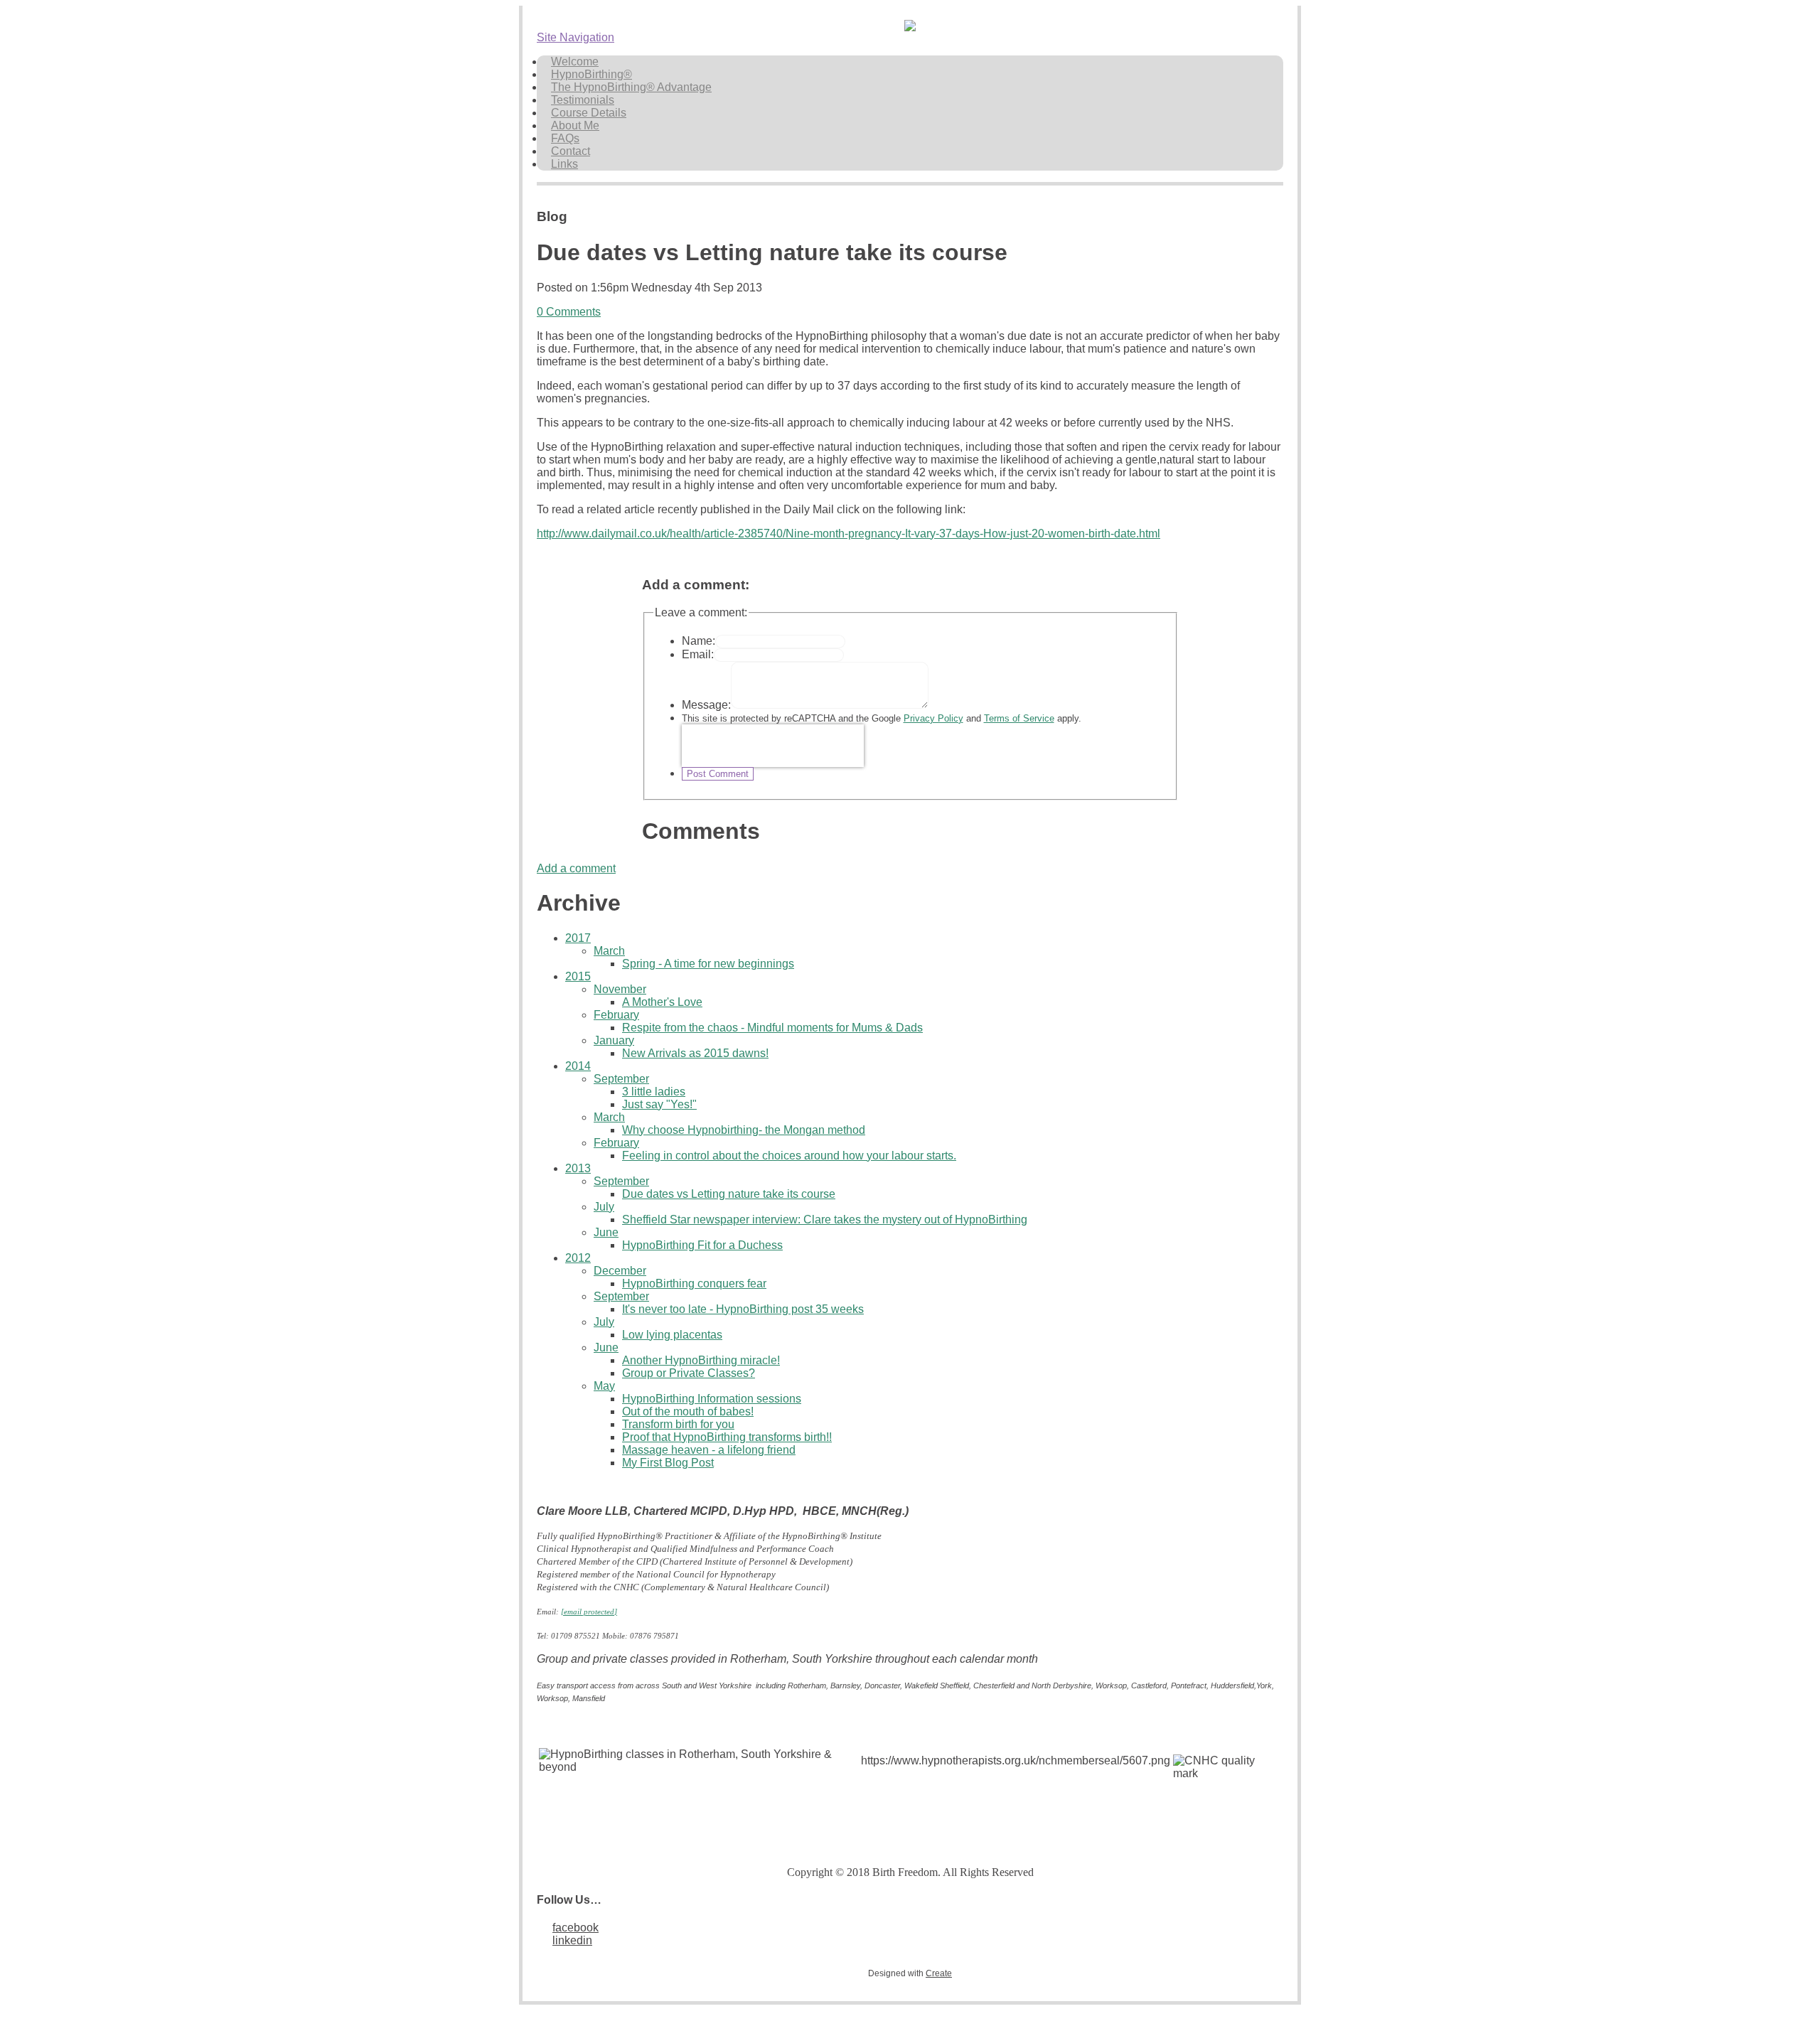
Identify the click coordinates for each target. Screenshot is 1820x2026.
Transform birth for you (678, 1424)
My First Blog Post (668, 1463)
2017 (578, 938)
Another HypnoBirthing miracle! (701, 1360)
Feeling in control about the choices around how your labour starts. (789, 1156)
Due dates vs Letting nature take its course (729, 1194)
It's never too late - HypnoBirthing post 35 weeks (743, 1309)
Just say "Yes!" (659, 1104)
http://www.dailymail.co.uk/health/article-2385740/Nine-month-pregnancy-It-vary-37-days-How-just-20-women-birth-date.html (849, 534)
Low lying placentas (672, 1335)
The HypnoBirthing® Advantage (631, 87)
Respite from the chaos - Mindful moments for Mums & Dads (772, 1028)
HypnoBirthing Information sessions (712, 1399)
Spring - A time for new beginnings (708, 964)
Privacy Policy (933, 718)
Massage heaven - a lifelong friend (709, 1450)
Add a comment (576, 868)
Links (564, 164)
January (614, 1040)
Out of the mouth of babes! (688, 1411)
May (604, 1386)
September (621, 1079)
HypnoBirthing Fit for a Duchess (702, 1245)
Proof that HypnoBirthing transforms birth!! (727, 1437)
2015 (578, 976)
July (604, 1207)
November (620, 989)
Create (939, 1973)
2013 (578, 1168)
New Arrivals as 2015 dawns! (695, 1053)
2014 (578, 1066)
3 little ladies (654, 1092)
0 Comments (569, 312)
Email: (698, 654)
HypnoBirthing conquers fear (694, 1283)
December (620, 1271)
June (606, 1232)
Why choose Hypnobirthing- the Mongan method (744, 1130)
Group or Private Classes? (689, 1373)
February (616, 1015)
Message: (706, 705)
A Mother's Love (662, 1002)
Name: (698, 641)
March (609, 951)
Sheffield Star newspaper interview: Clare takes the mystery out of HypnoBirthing (825, 1220)
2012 (578, 1258)
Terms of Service (1019, 718)
